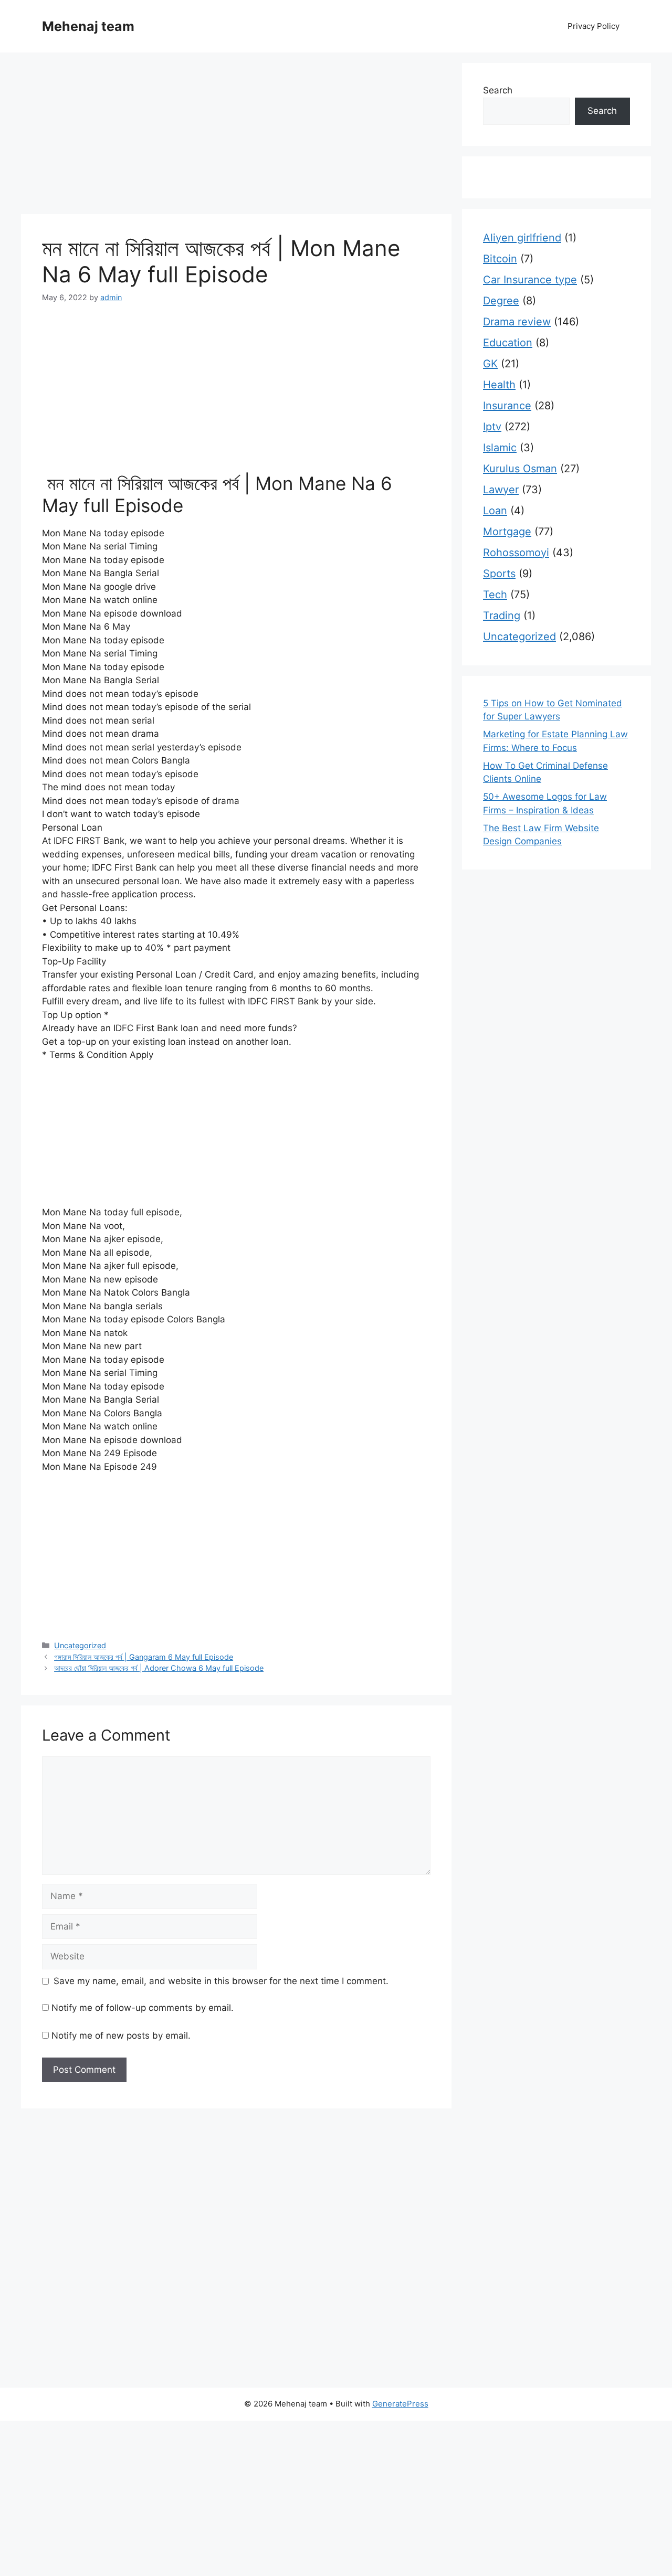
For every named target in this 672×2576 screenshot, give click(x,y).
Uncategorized (80, 1645)
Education (508, 343)
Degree (501, 301)
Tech (495, 595)
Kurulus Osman (520, 469)
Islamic (500, 448)
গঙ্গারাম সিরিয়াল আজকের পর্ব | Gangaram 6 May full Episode (144, 1657)
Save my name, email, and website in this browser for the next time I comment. (221, 1981)
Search (498, 90)
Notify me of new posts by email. (121, 2036)
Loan (495, 511)
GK (490, 364)
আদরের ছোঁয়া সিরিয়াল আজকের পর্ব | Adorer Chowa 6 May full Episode (159, 1668)
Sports (499, 574)
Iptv (492, 427)
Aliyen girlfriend (522, 238)
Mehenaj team (88, 26)
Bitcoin (500, 259)
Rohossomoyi (516, 553)
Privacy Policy (594, 26)
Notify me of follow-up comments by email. (143, 2008)
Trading (502, 616)
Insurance (507, 406)
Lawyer (501, 490)
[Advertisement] (236, 136)
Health (499, 385)
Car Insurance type (530, 280)
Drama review (517, 322)
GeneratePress (400, 2404)
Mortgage (507, 532)
